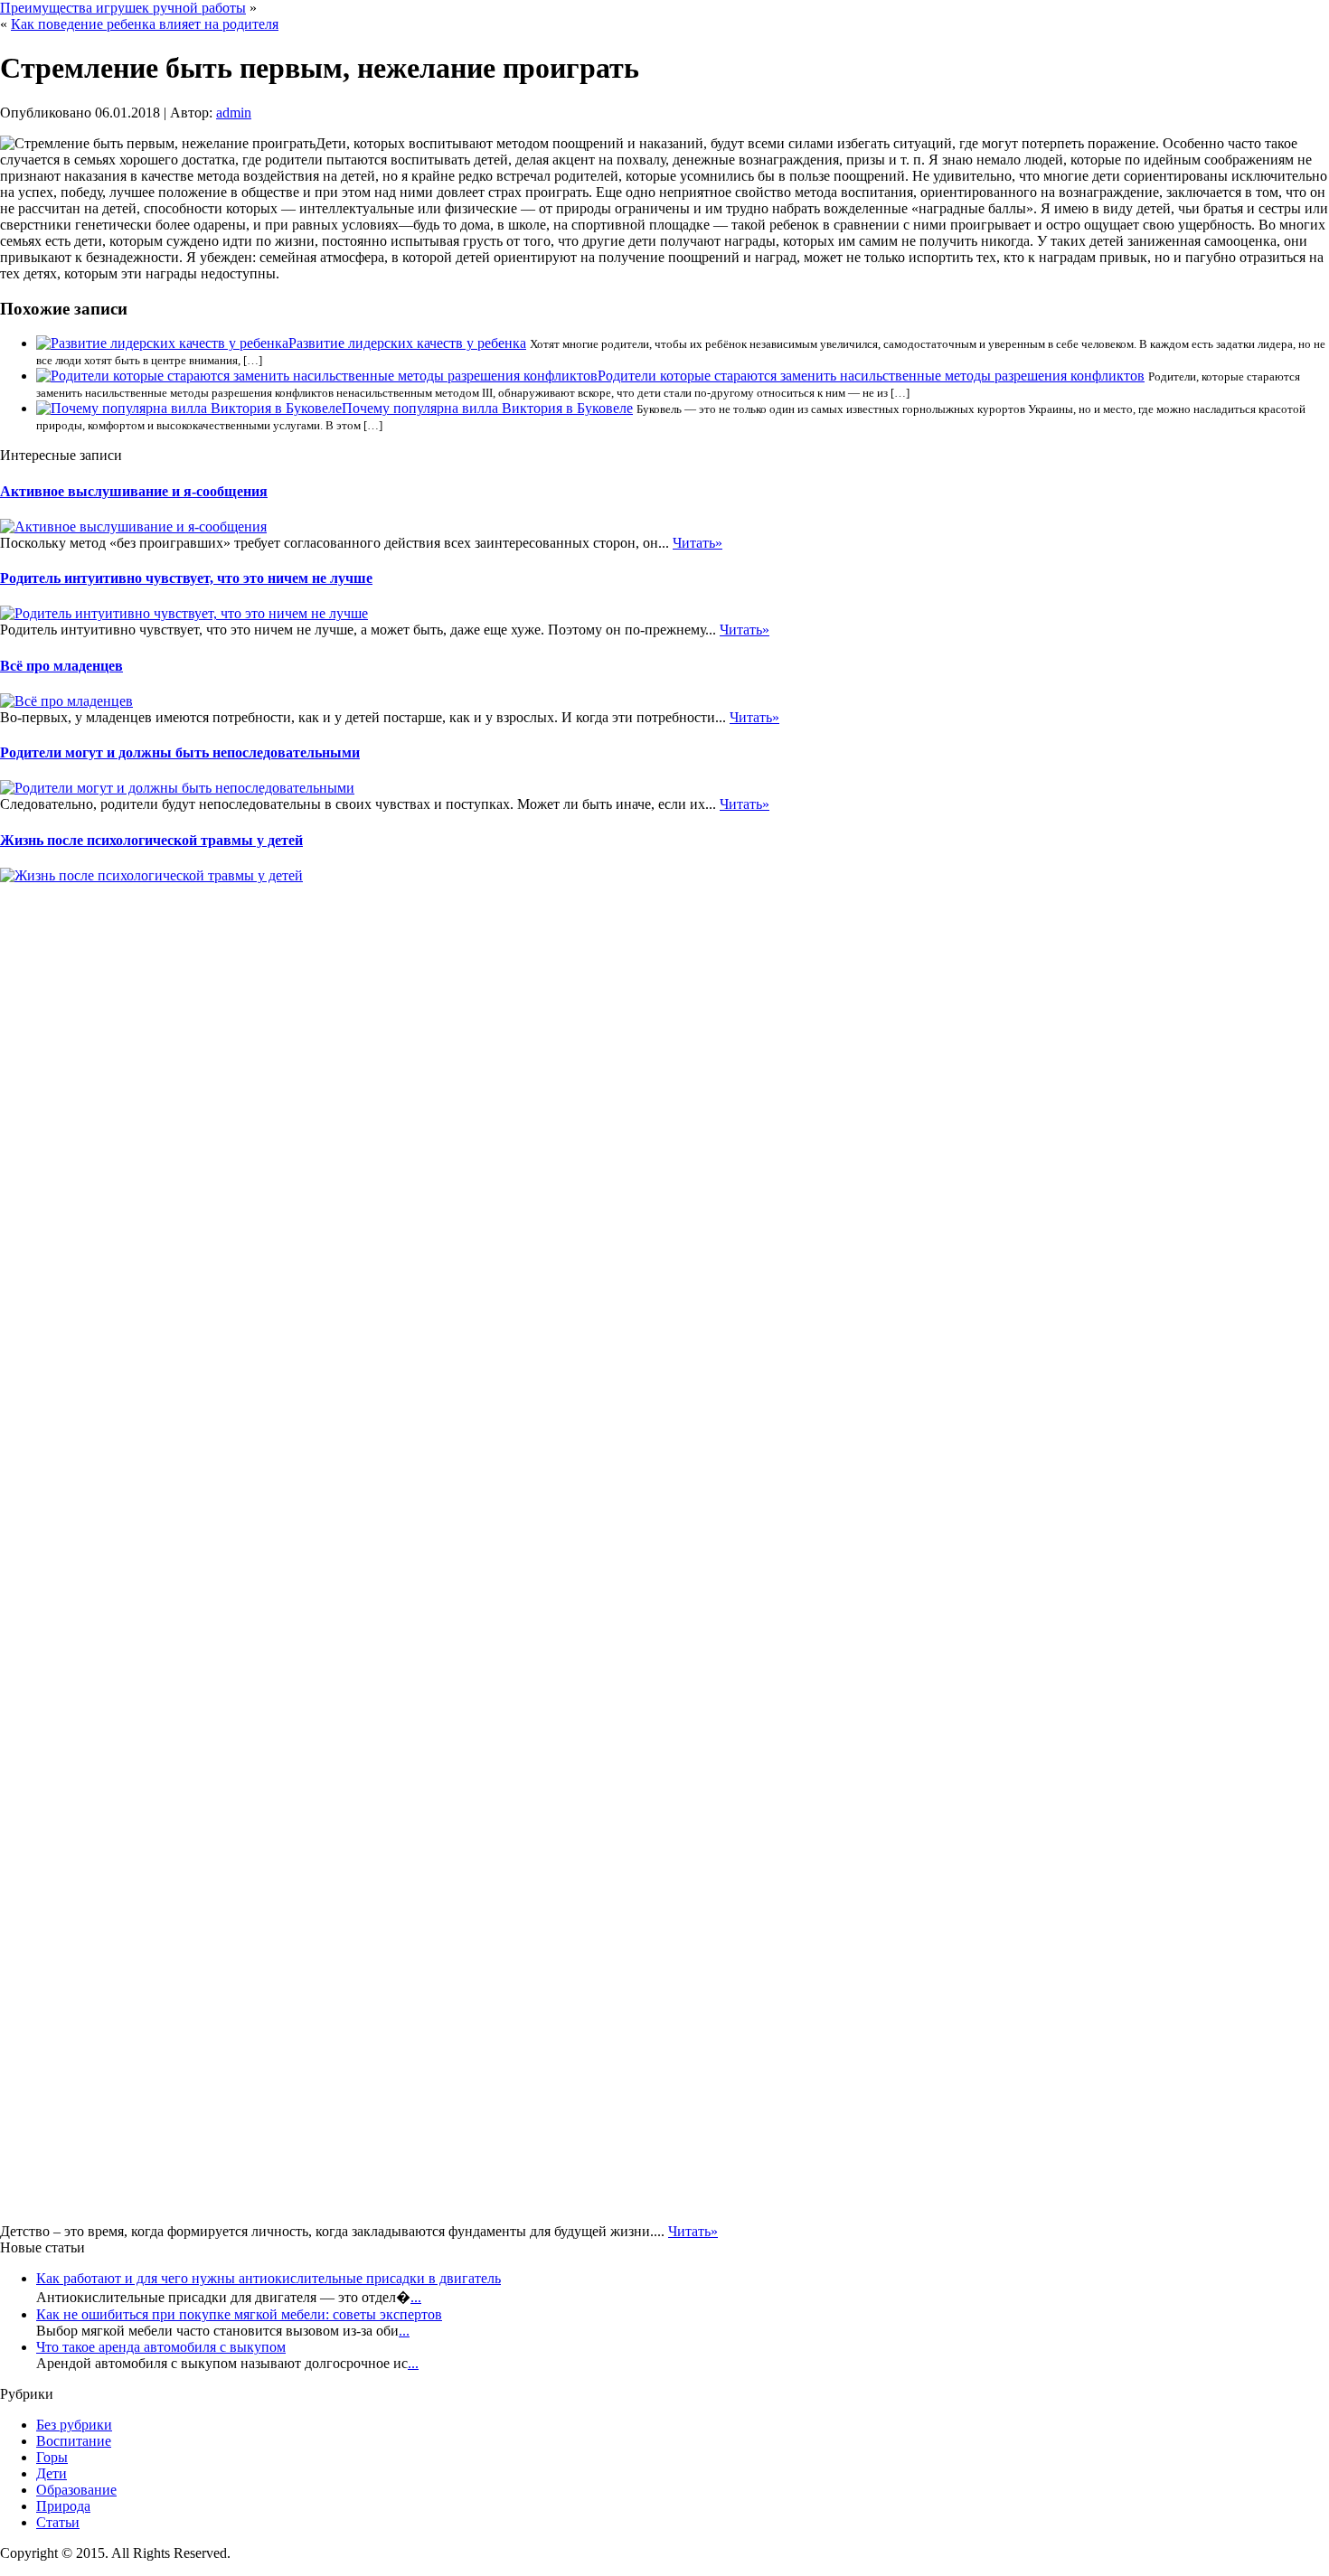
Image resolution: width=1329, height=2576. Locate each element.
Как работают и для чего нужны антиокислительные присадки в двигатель (269, 2278)
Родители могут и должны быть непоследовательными (180, 752)
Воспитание (74, 2441)
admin (234, 113)
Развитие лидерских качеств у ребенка (407, 343)
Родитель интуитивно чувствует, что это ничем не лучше (186, 578)
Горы (52, 2457)
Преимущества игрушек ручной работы (123, 8)
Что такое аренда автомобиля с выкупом (161, 2347)
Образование (76, 2490)
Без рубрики (74, 2425)
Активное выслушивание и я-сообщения (134, 491)
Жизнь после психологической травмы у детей (151, 840)
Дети (52, 2473)
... (416, 2297)
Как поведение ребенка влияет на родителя (145, 24)
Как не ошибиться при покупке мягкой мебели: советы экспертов (239, 2314)
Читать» (697, 543)
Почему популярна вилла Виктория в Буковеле (487, 408)
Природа (63, 2506)
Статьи (58, 2522)
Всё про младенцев (61, 666)
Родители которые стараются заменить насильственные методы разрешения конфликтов (871, 376)
